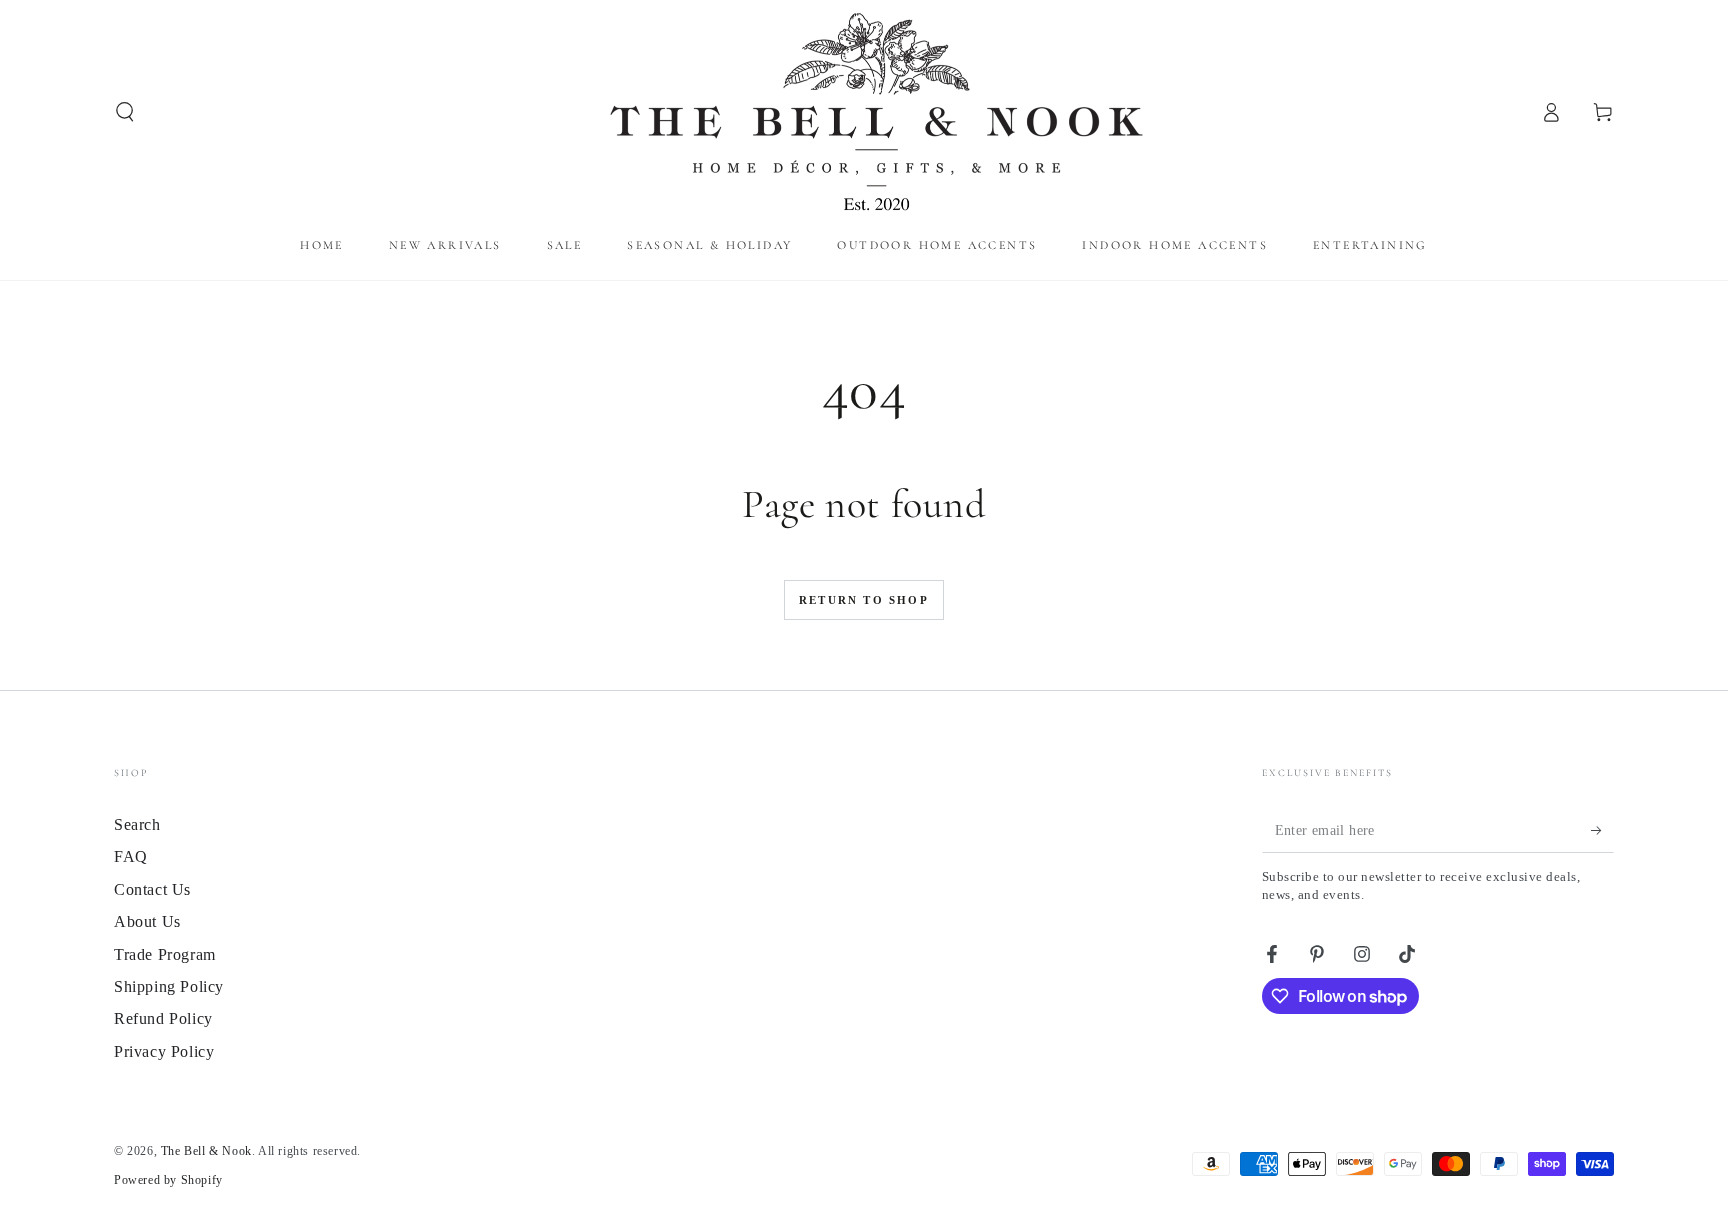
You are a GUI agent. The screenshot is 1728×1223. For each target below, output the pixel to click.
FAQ (131, 856)
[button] (125, 112)
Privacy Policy (164, 1051)
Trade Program (165, 954)
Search (137, 824)
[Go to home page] (864, 112)
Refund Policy (163, 1018)
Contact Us (152, 889)
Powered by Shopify (168, 1180)
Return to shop (864, 600)
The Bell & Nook (206, 1151)
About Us (147, 921)
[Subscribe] (1602, 830)
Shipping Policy (169, 986)
